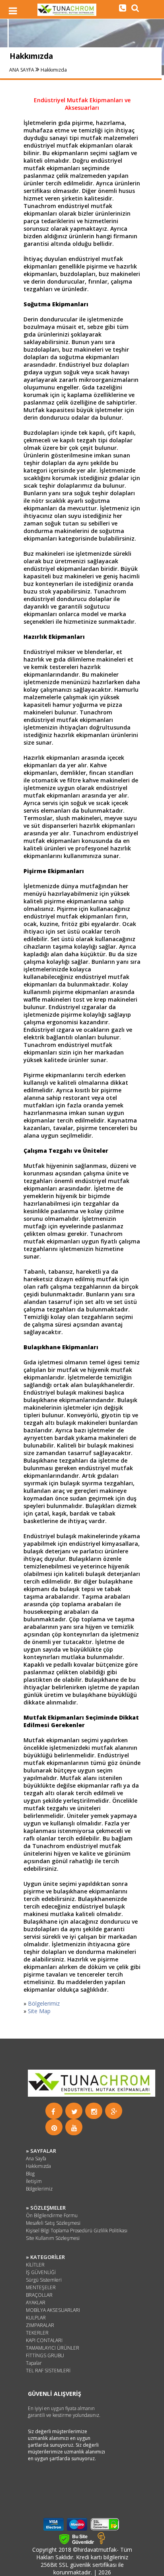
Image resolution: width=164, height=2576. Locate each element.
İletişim (34, 2181)
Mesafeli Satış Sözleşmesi (53, 2223)
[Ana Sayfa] (67, 14)
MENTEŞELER (41, 2287)
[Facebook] (53, 2112)
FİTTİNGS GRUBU (45, 2355)
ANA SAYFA (22, 70)
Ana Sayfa (36, 2159)
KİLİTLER (35, 2265)
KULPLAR (36, 2318)
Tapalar (34, 2363)
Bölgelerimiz (44, 2003)
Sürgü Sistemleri (44, 2280)
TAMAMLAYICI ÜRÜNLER (53, 2348)
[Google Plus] (114, 2112)
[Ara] (123, 8)
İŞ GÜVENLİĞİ (41, 2272)
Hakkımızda (54, 70)
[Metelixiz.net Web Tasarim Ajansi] (101, 2542)
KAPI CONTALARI (44, 2340)
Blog (30, 2174)
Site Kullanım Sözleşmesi (53, 2238)
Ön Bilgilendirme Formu (52, 2215)
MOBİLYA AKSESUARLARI (53, 2310)
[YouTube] (74, 2128)
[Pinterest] (54, 2128)
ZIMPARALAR (40, 2325)
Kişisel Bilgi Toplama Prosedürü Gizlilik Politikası (77, 2231)
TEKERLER (37, 2333)
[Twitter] (74, 2112)
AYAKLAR (36, 2303)
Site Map (39, 2011)
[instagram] (94, 2112)
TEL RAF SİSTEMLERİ (48, 2371)
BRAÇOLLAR (39, 2295)
